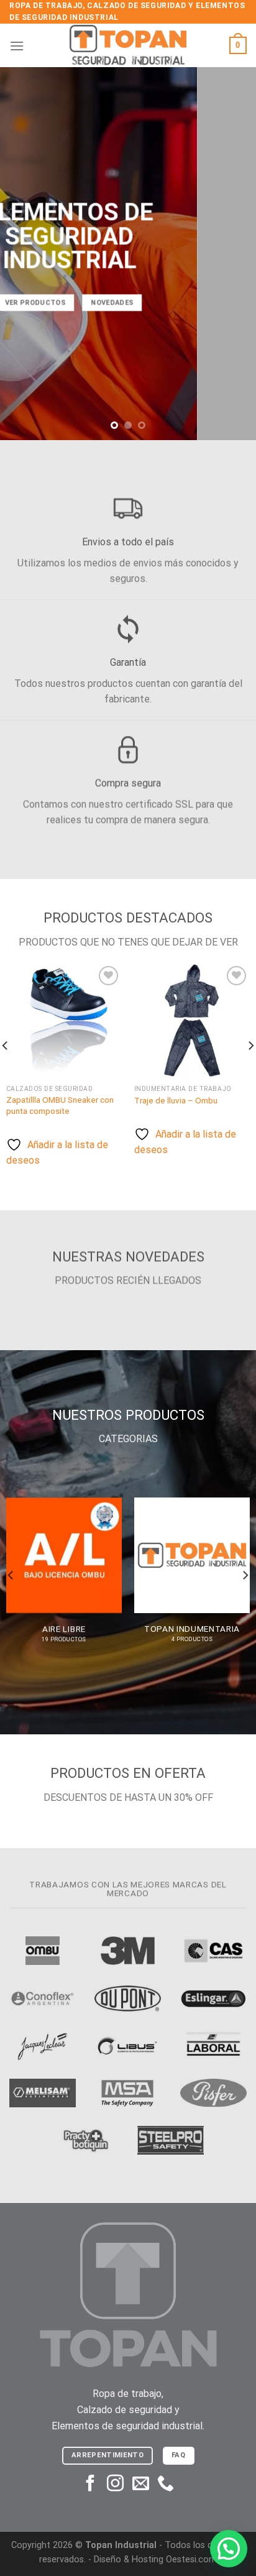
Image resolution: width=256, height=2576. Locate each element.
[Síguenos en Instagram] (115, 2485)
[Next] (245, 1575)
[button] (229, 2549)
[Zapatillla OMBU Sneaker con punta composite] (64, 1021)
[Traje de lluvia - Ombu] (192, 1021)
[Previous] (11, 1575)
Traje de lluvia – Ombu (176, 1100)
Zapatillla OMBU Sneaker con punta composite (60, 1105)
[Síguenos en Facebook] (90, 2485)
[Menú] (17, 46)
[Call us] (166, 2485)
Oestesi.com (191, 2560)
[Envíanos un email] (141, 2485)
